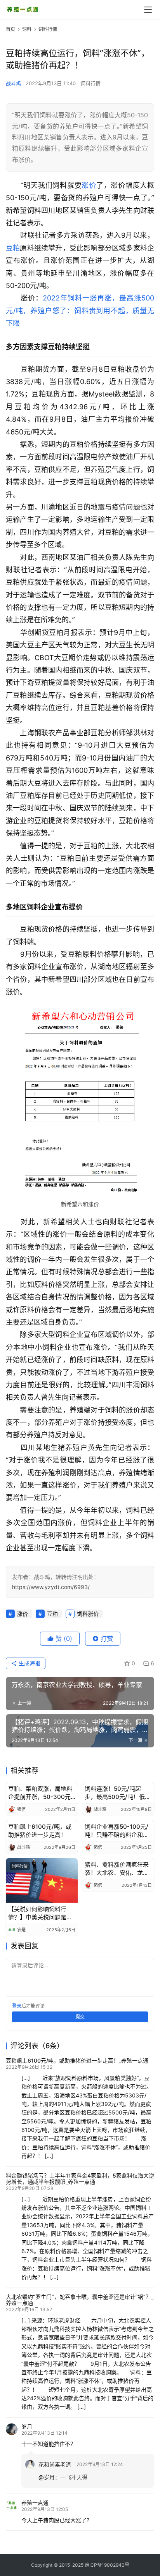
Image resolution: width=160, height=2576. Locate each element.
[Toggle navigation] (148, 10)
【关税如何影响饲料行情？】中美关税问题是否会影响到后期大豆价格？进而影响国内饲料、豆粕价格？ (40, 1913)
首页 (10, 29)
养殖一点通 (35, 2503)
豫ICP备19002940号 (107, 2565)
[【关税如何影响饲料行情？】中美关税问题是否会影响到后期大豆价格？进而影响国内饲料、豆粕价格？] (42, 1881)
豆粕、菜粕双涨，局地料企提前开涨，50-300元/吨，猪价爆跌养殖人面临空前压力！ (41, 1793)
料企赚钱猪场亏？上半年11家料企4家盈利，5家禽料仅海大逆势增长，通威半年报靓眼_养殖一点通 (80, 2179)
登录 (17, 2006)
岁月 (27, 2426)
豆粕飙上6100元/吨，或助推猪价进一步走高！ (40, 1831)
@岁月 (47, 2477)
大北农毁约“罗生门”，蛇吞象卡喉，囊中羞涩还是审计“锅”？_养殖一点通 (80, 2300)
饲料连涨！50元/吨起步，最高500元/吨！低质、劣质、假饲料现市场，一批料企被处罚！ (115, 1793)
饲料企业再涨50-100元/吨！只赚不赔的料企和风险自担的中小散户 (117, 1831)
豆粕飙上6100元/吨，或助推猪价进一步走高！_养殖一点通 (77, 2060)
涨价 (89, 185)
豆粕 (13, 248)
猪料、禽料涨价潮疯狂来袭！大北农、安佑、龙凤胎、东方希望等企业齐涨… (117, 1869)
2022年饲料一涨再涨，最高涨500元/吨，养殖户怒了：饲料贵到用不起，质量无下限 (80, 311)
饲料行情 (90, 83)
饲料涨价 (88, 1614)
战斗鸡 (13, 83)
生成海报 (29, 1663)
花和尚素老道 (55, 2464)
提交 (80, 2017)
